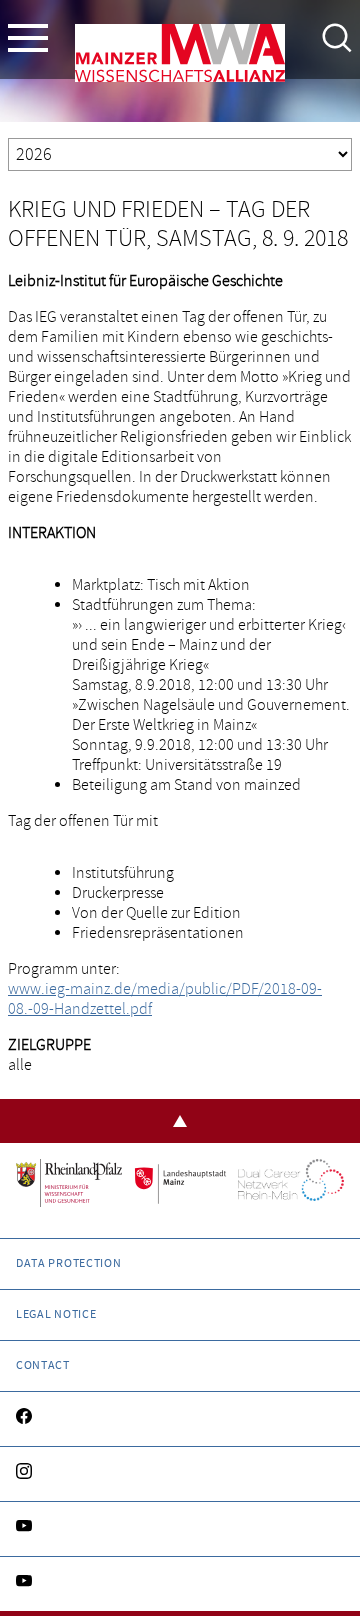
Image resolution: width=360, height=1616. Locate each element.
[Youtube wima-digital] (180, 1584)
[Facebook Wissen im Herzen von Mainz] (180, 1419)
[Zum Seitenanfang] (180, 1121)
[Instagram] (180, 1474)
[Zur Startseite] (180, 57)
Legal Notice (56, 1314)
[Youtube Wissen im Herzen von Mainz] (180, 1529)
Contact (43, 1365)
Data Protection (69, 1263)
